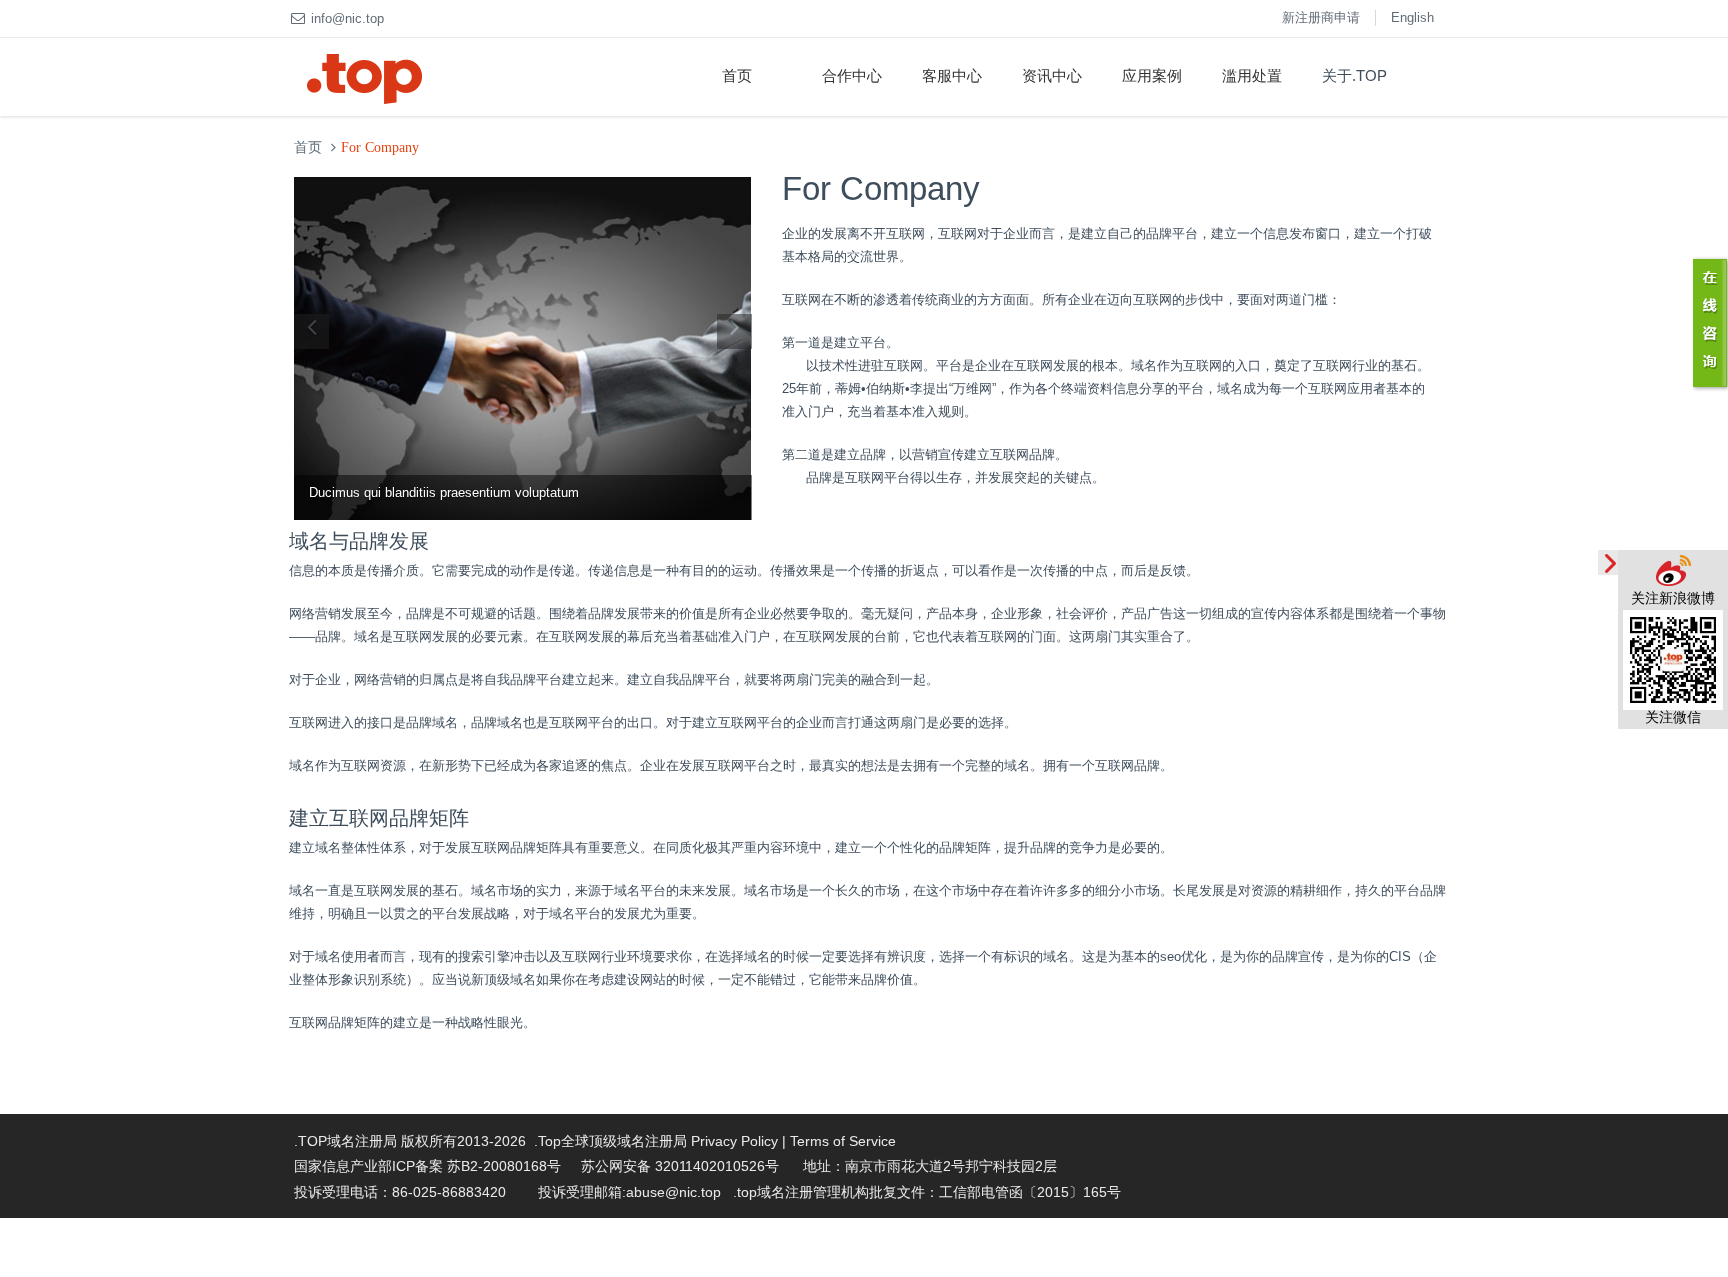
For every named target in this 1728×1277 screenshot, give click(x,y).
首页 (737, 75)
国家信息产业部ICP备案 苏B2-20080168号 (427, 1166)
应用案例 (1152, 75)
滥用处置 (1252, 75)
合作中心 (852, 75)
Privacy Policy (734, 1141)
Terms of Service (843, 1141)
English (1412, 17)
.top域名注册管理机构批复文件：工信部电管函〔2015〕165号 (927, 1192)
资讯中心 (1052, 75)
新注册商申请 (1321, 17)
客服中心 (952, 75)
